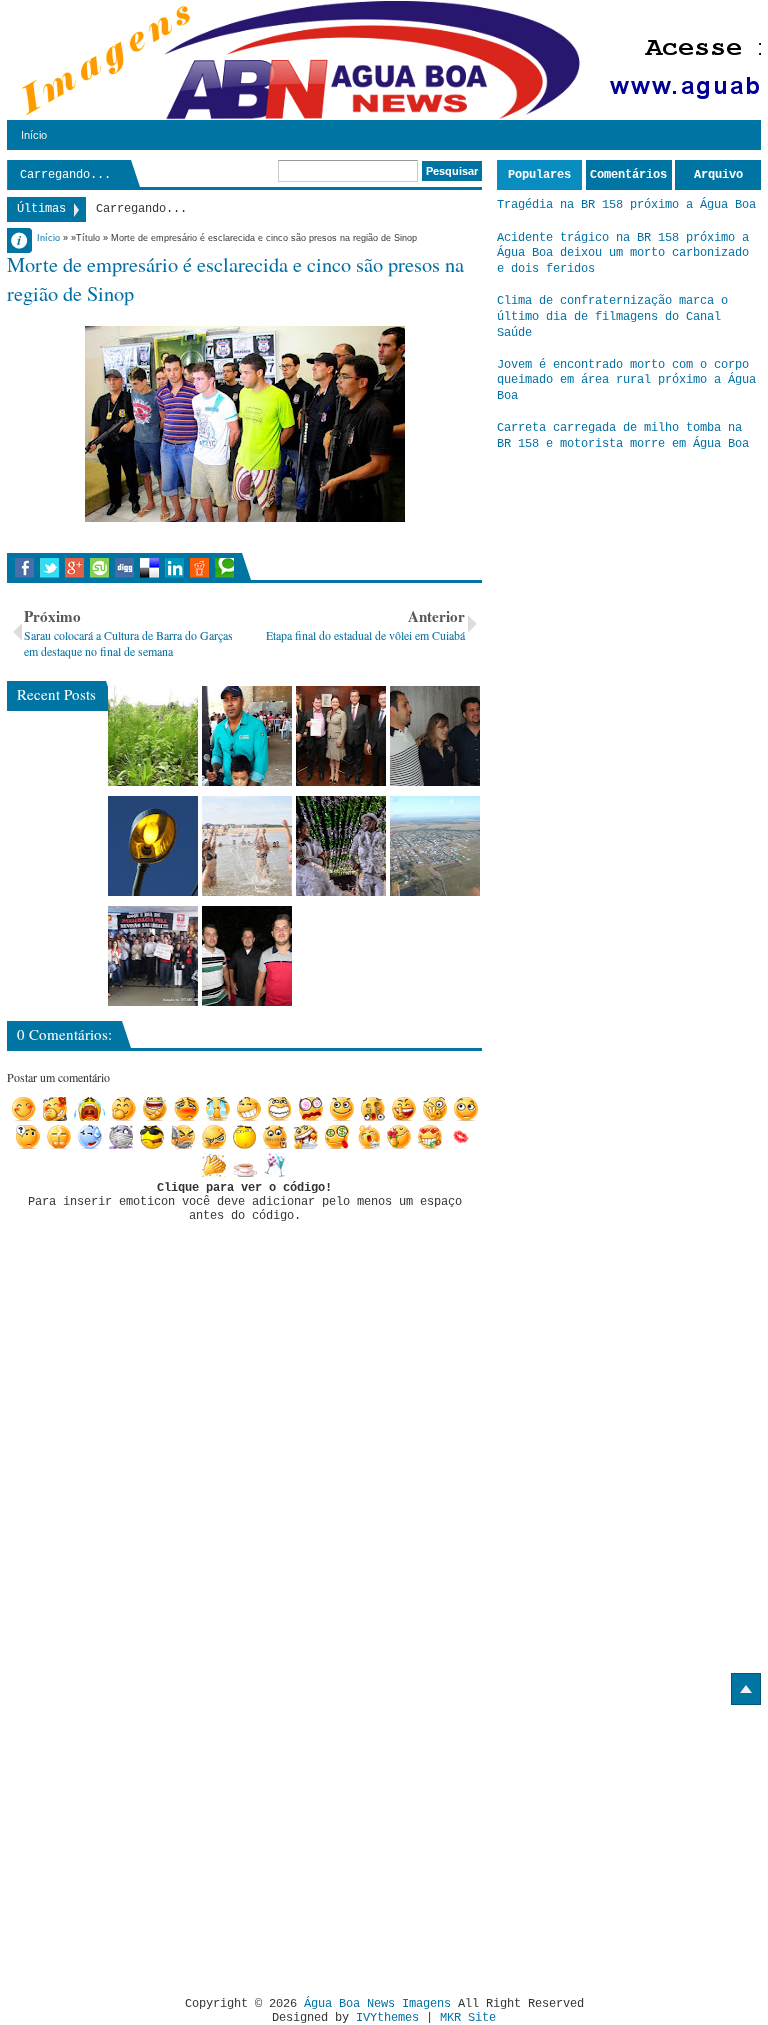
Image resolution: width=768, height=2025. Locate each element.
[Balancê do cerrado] (341, 846)
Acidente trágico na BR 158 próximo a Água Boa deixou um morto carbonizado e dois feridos (623, 253)
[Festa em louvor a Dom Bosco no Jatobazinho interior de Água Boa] (247, 736)
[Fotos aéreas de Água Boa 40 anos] (435, 846)
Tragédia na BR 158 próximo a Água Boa (626, 205)
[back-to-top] (746, 1689)
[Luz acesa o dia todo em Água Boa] (153, 846)
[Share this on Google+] (74, 568)
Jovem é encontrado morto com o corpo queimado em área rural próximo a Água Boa (626, 380)
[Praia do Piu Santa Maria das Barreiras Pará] (247, 846)
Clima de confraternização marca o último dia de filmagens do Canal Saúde (612, 316)
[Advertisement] (175, 1843)
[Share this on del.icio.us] (149, 568)
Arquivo (718, 175)
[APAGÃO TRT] (153, 956)
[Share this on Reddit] (199, 568)
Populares (539, 175)
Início (34, 135)
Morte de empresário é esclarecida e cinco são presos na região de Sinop (235, 278)
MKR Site (468, 2018)
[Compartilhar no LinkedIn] (174, 568)
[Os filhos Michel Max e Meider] (247, 956)
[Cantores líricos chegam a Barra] (435, 736)
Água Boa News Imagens (377, 2004)
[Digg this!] (124, 568)
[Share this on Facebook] (24, 568)
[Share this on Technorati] (224, 568)
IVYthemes (387, 2018)
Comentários (628, 175)
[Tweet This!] (49, 568)
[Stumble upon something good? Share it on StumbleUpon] (99, 568)
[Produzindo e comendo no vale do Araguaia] (153, 736)
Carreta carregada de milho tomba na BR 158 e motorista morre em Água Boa (623, 436)
